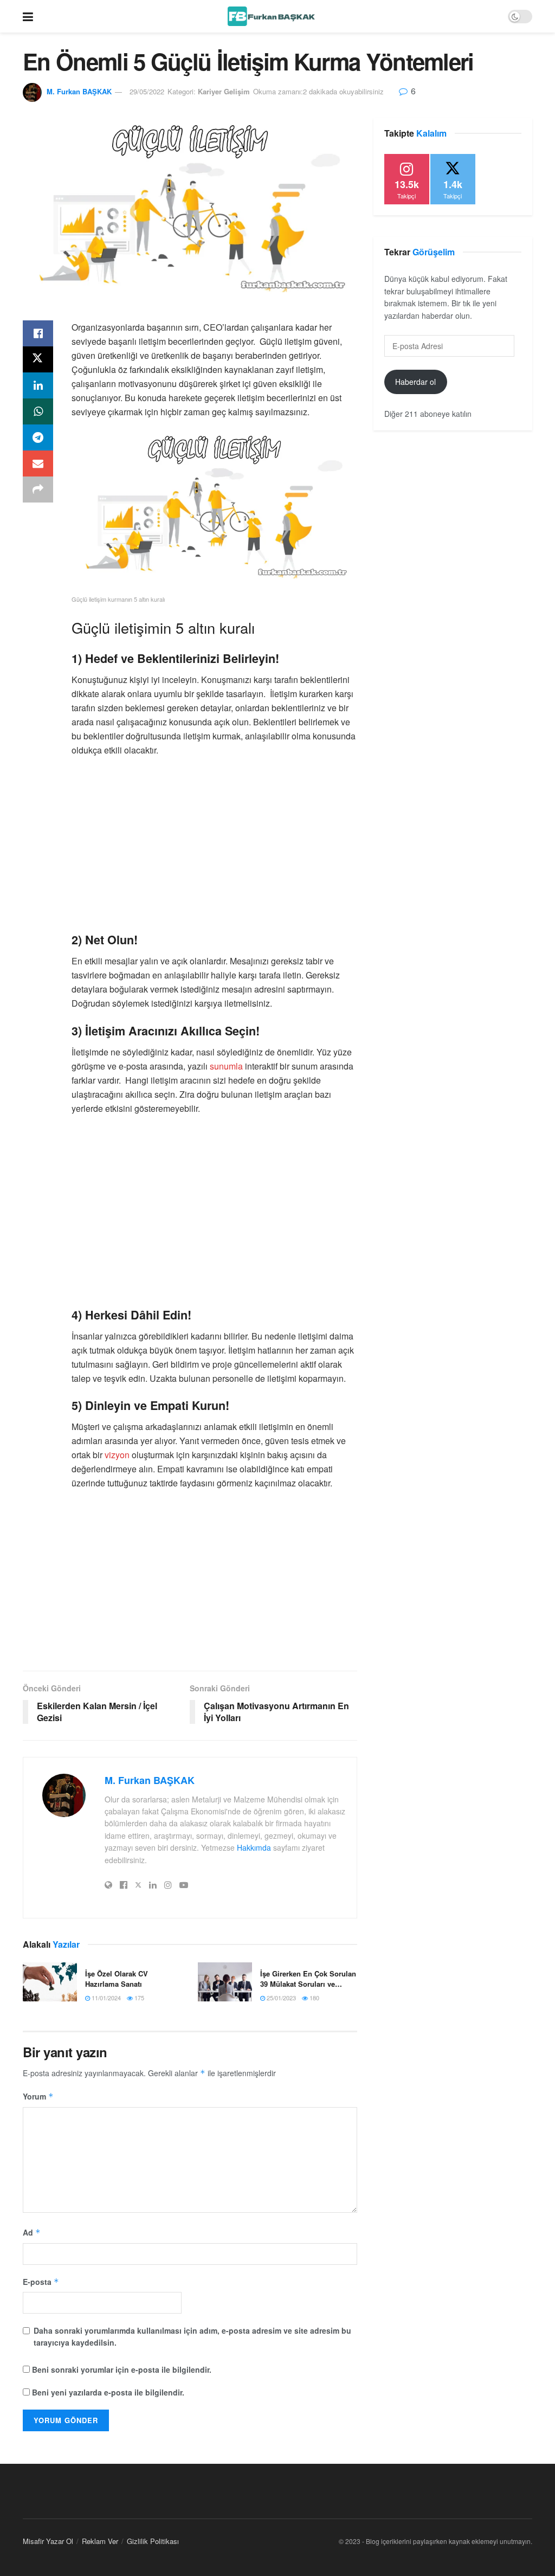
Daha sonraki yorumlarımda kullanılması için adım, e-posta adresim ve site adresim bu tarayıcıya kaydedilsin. (192, 2336)
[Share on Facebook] (38, 333)
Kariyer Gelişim (224, 91)
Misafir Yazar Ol (48, 2541)
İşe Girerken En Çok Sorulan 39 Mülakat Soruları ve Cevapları (308, 1978)
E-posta (41, 2282)
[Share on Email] (38, 463)
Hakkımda (254, 1847)
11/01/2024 (105, 1998)
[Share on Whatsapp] (38, 411)
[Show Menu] (28, 16)
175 (138, 1998)
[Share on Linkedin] (38, 385)
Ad (32, 2232)
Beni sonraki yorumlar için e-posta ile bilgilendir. (122, 2369)
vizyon (117, 1455)
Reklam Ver (100, 2541)
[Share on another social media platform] (38, 490)
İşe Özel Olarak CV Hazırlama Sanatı (117, 1978)
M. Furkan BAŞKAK (79, 91)
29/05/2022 (147, 91)
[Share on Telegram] (38, 437)
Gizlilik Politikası (153, 2541)
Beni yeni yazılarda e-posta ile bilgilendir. (108, 2392)
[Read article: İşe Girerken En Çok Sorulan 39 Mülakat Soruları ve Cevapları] (225, 1982)
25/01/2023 (280, 1998)
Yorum (38, 2096)
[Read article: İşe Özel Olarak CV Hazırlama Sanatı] (50, 1982)
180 (314, 1998)
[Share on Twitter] (38, 359)
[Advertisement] (214, 844)
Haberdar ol (415, 382)
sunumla (226, 1066)
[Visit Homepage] (271, 16)
